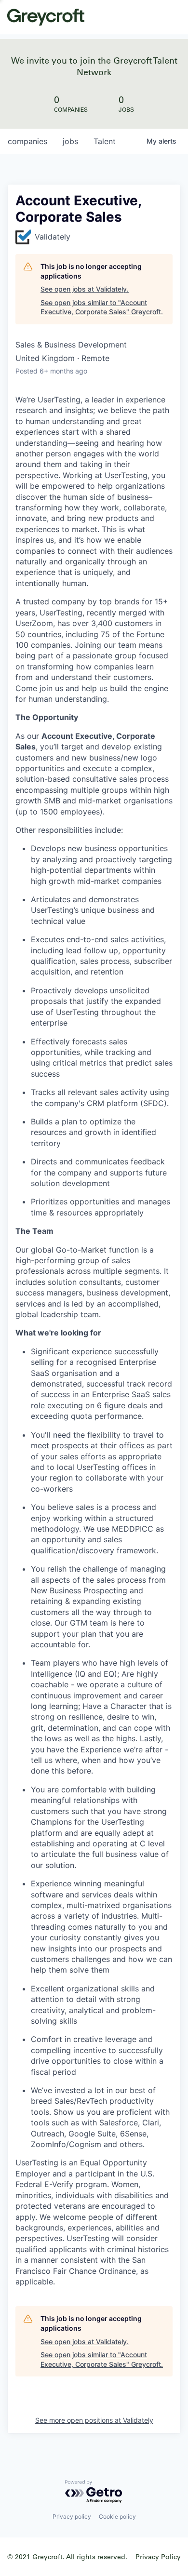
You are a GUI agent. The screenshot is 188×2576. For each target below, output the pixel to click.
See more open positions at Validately (94, 2420)
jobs (70, 141)
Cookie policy (117, 2516)
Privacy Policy (158, 2556)
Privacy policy (72, 2516)
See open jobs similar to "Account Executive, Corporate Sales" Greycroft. (102, 307)
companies (27, 141)
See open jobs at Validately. (85, 289)
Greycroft (46, 17)
